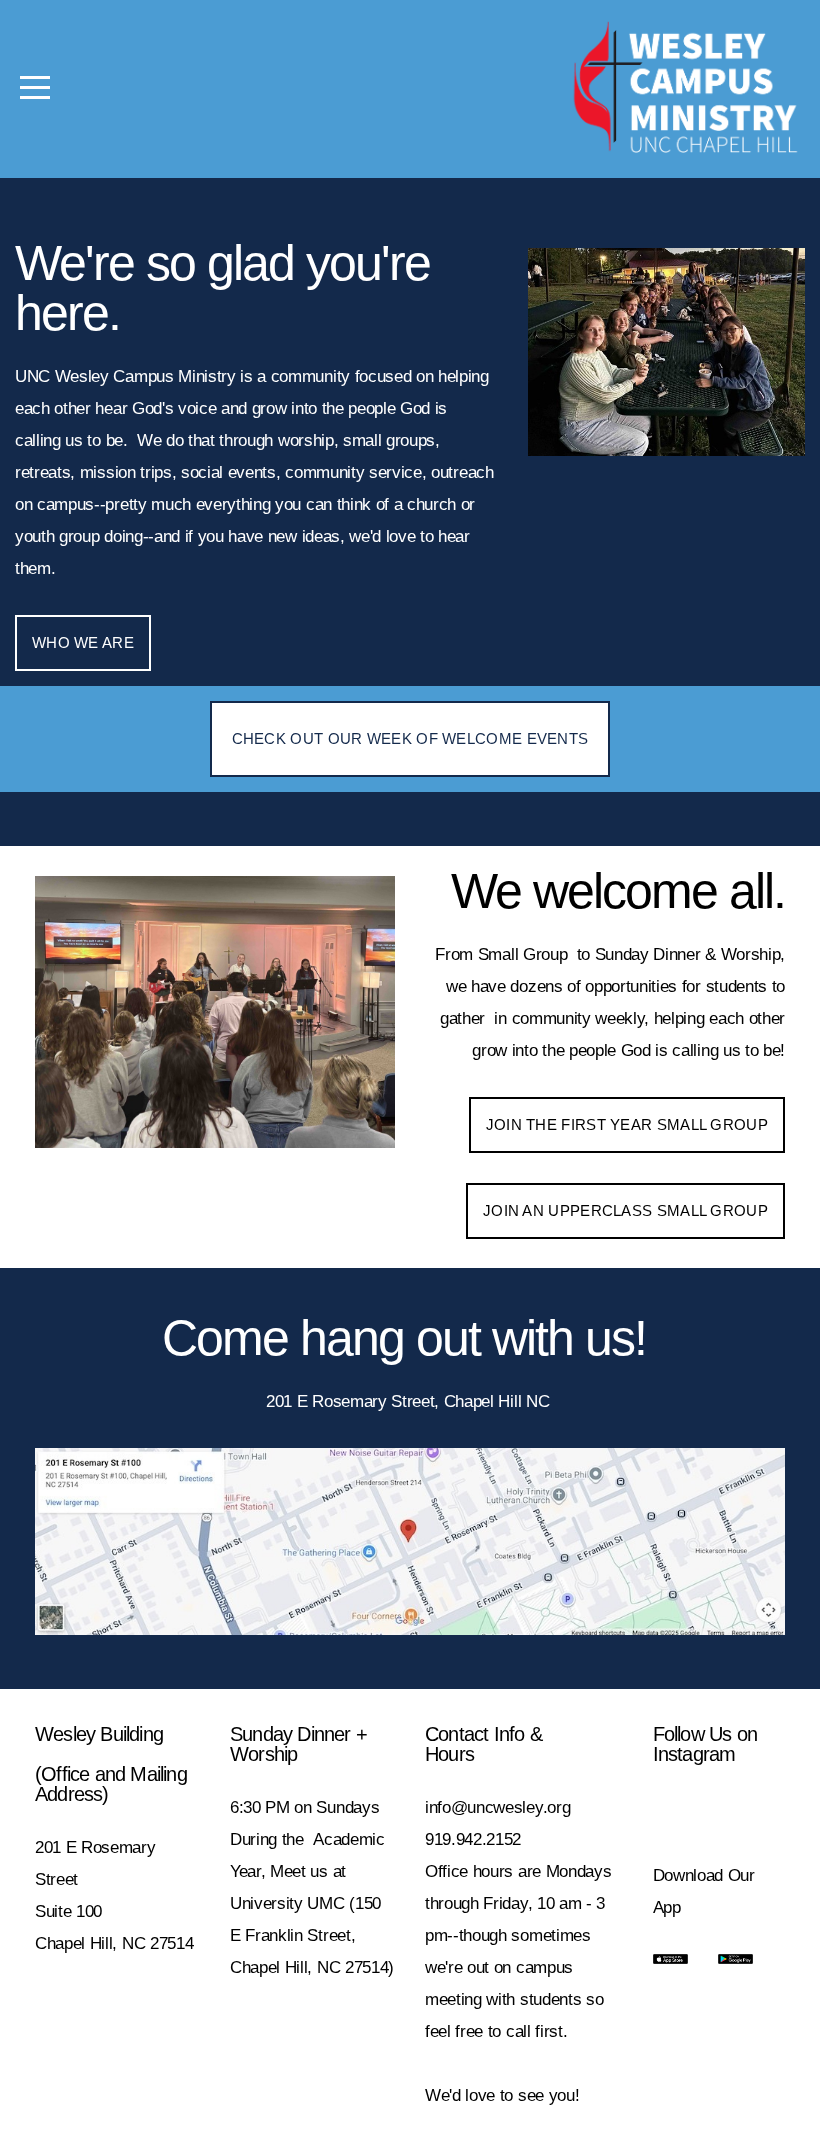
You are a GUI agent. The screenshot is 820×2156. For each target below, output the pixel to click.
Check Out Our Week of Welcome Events (410, 738)
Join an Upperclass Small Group (625, 1210)
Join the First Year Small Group (627, 1124)
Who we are (83, 642)
